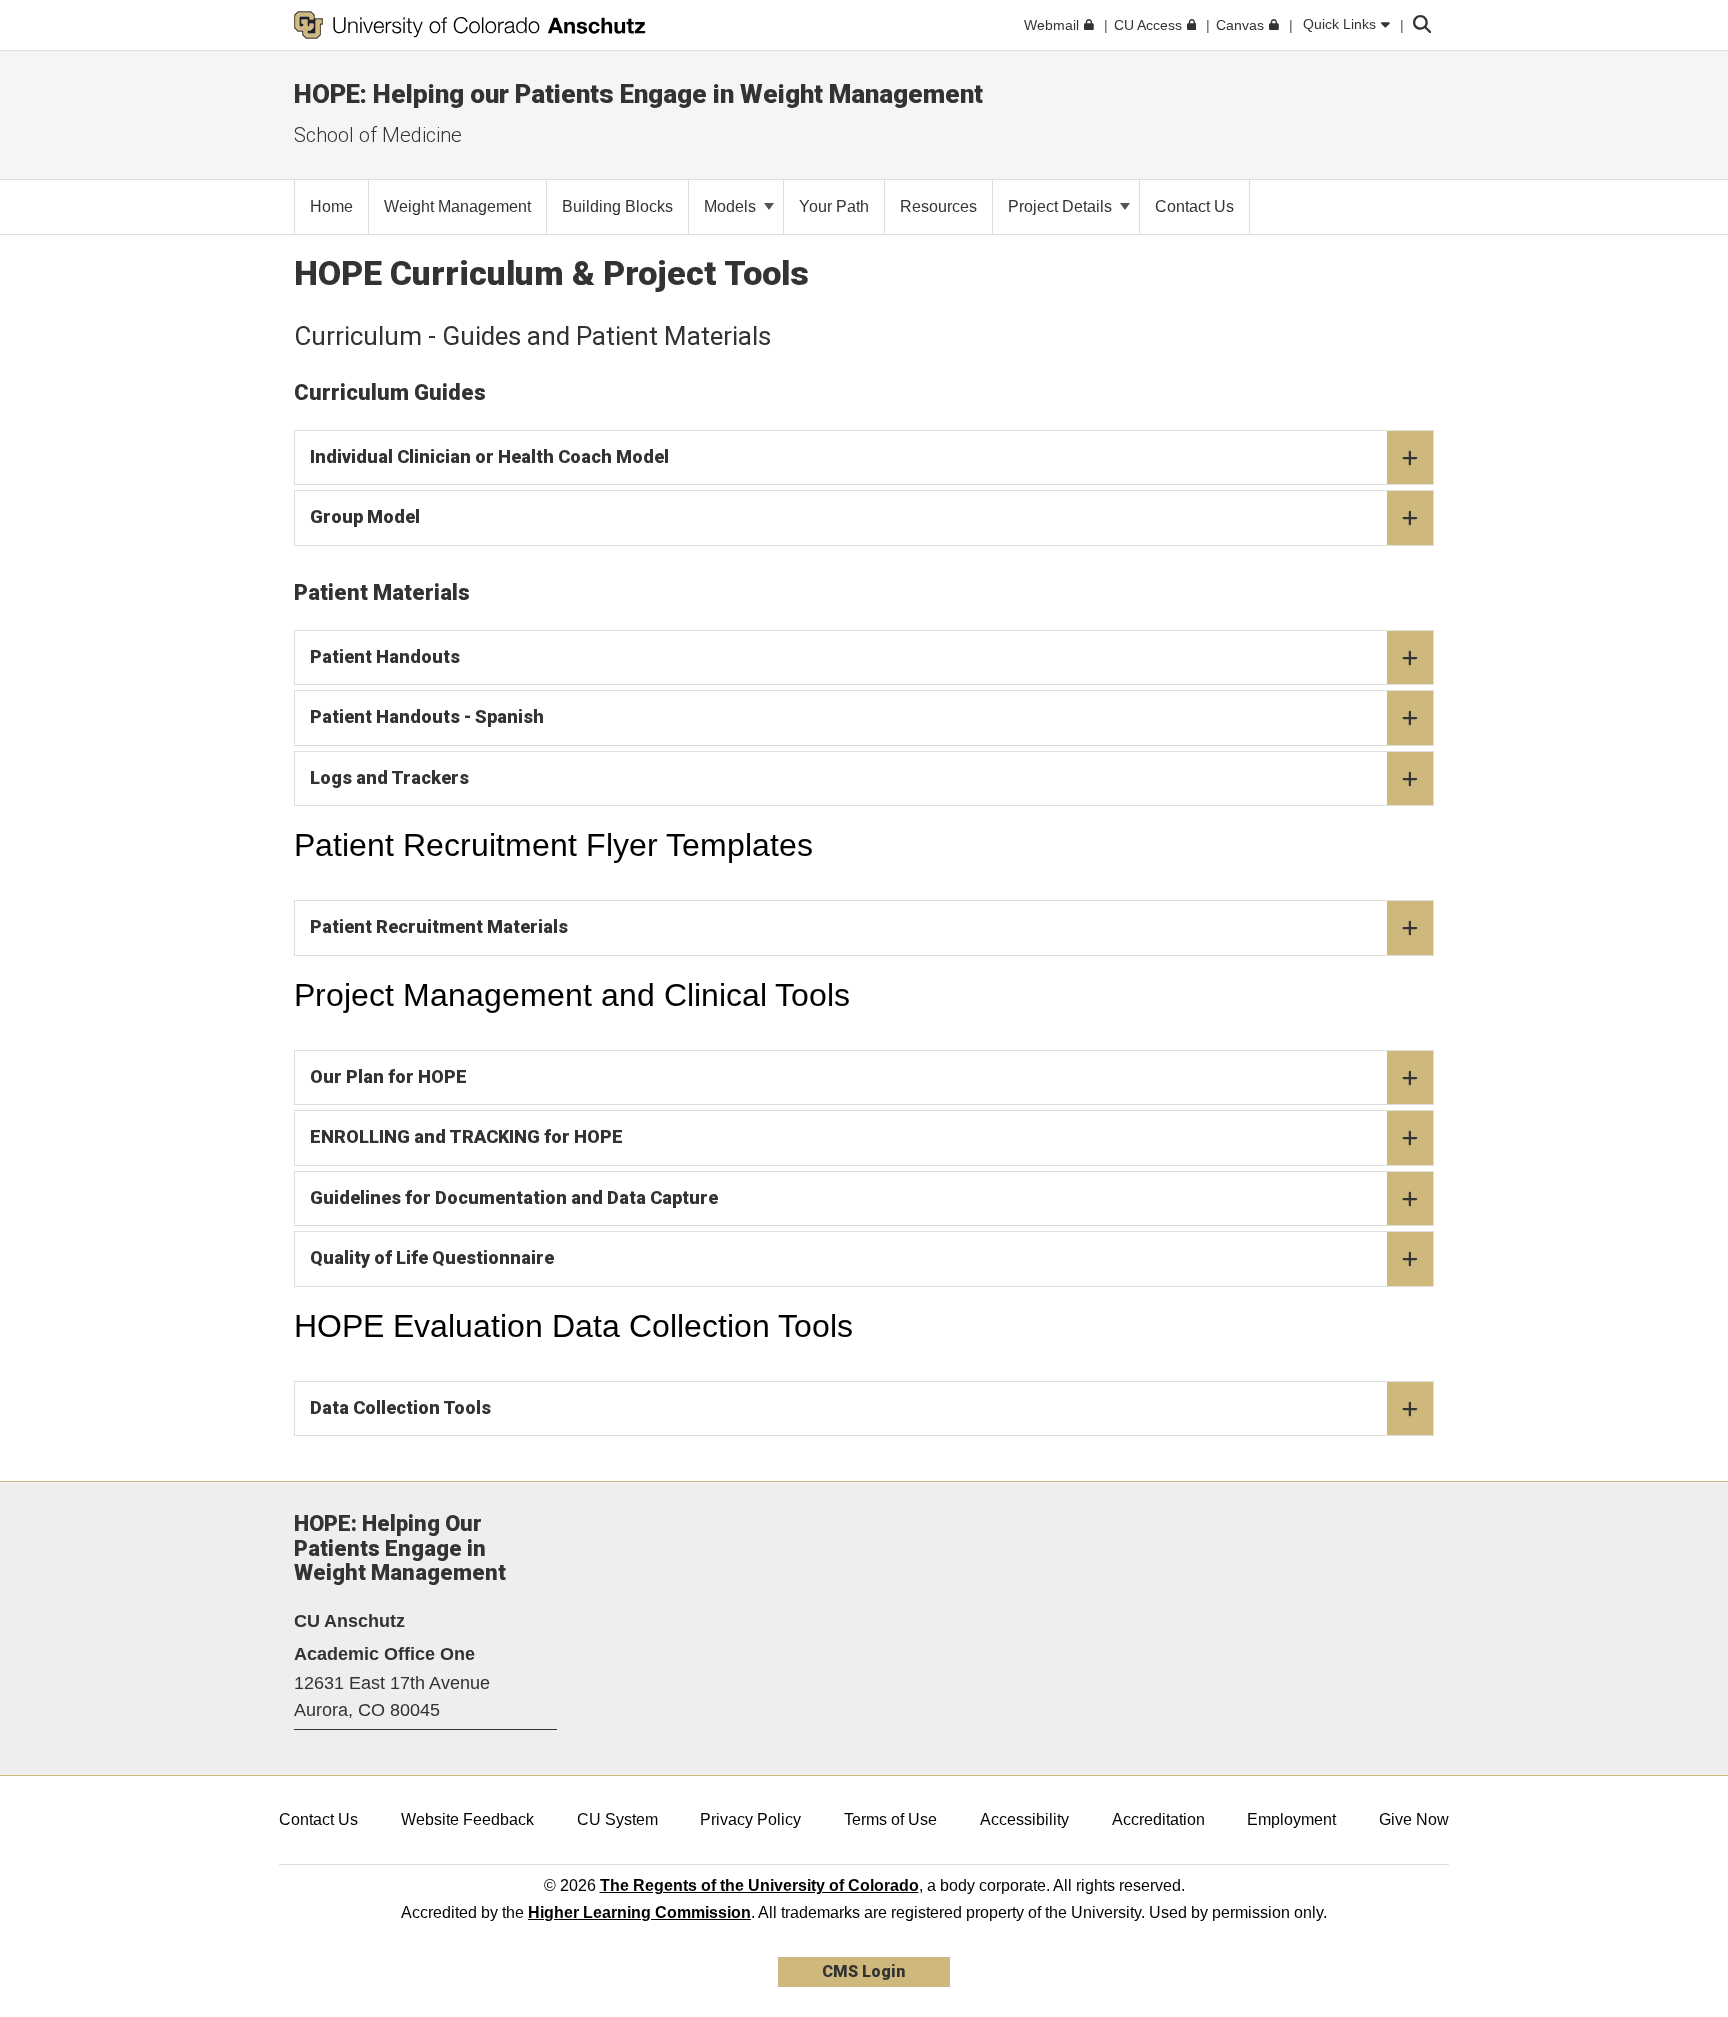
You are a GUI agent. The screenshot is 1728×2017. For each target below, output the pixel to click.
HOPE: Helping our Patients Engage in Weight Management (638, 94)
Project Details (1062, 206)
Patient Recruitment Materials (439, 926)
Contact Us (318, 1819)
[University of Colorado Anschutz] (470, 25)
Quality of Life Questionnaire (432, 1257)
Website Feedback (467, 1819)
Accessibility (1024, 1819)
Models (732, 206)
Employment (1291, 1819)
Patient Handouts (385, 656)
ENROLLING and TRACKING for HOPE (466, 1136)
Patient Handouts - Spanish (427, 716)
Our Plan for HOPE (388, 1076)
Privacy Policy (750, 1819)
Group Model (365, 516)
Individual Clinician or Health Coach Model (489, 456)
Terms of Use (890, 1819)
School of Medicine (378, 135)
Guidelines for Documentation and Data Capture (514, 1197)
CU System (617, 1819)
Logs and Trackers (389, 777)
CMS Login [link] (863, 1971)
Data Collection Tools (400, 1407)
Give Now (1414, 1819)
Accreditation (1158, 1819)
